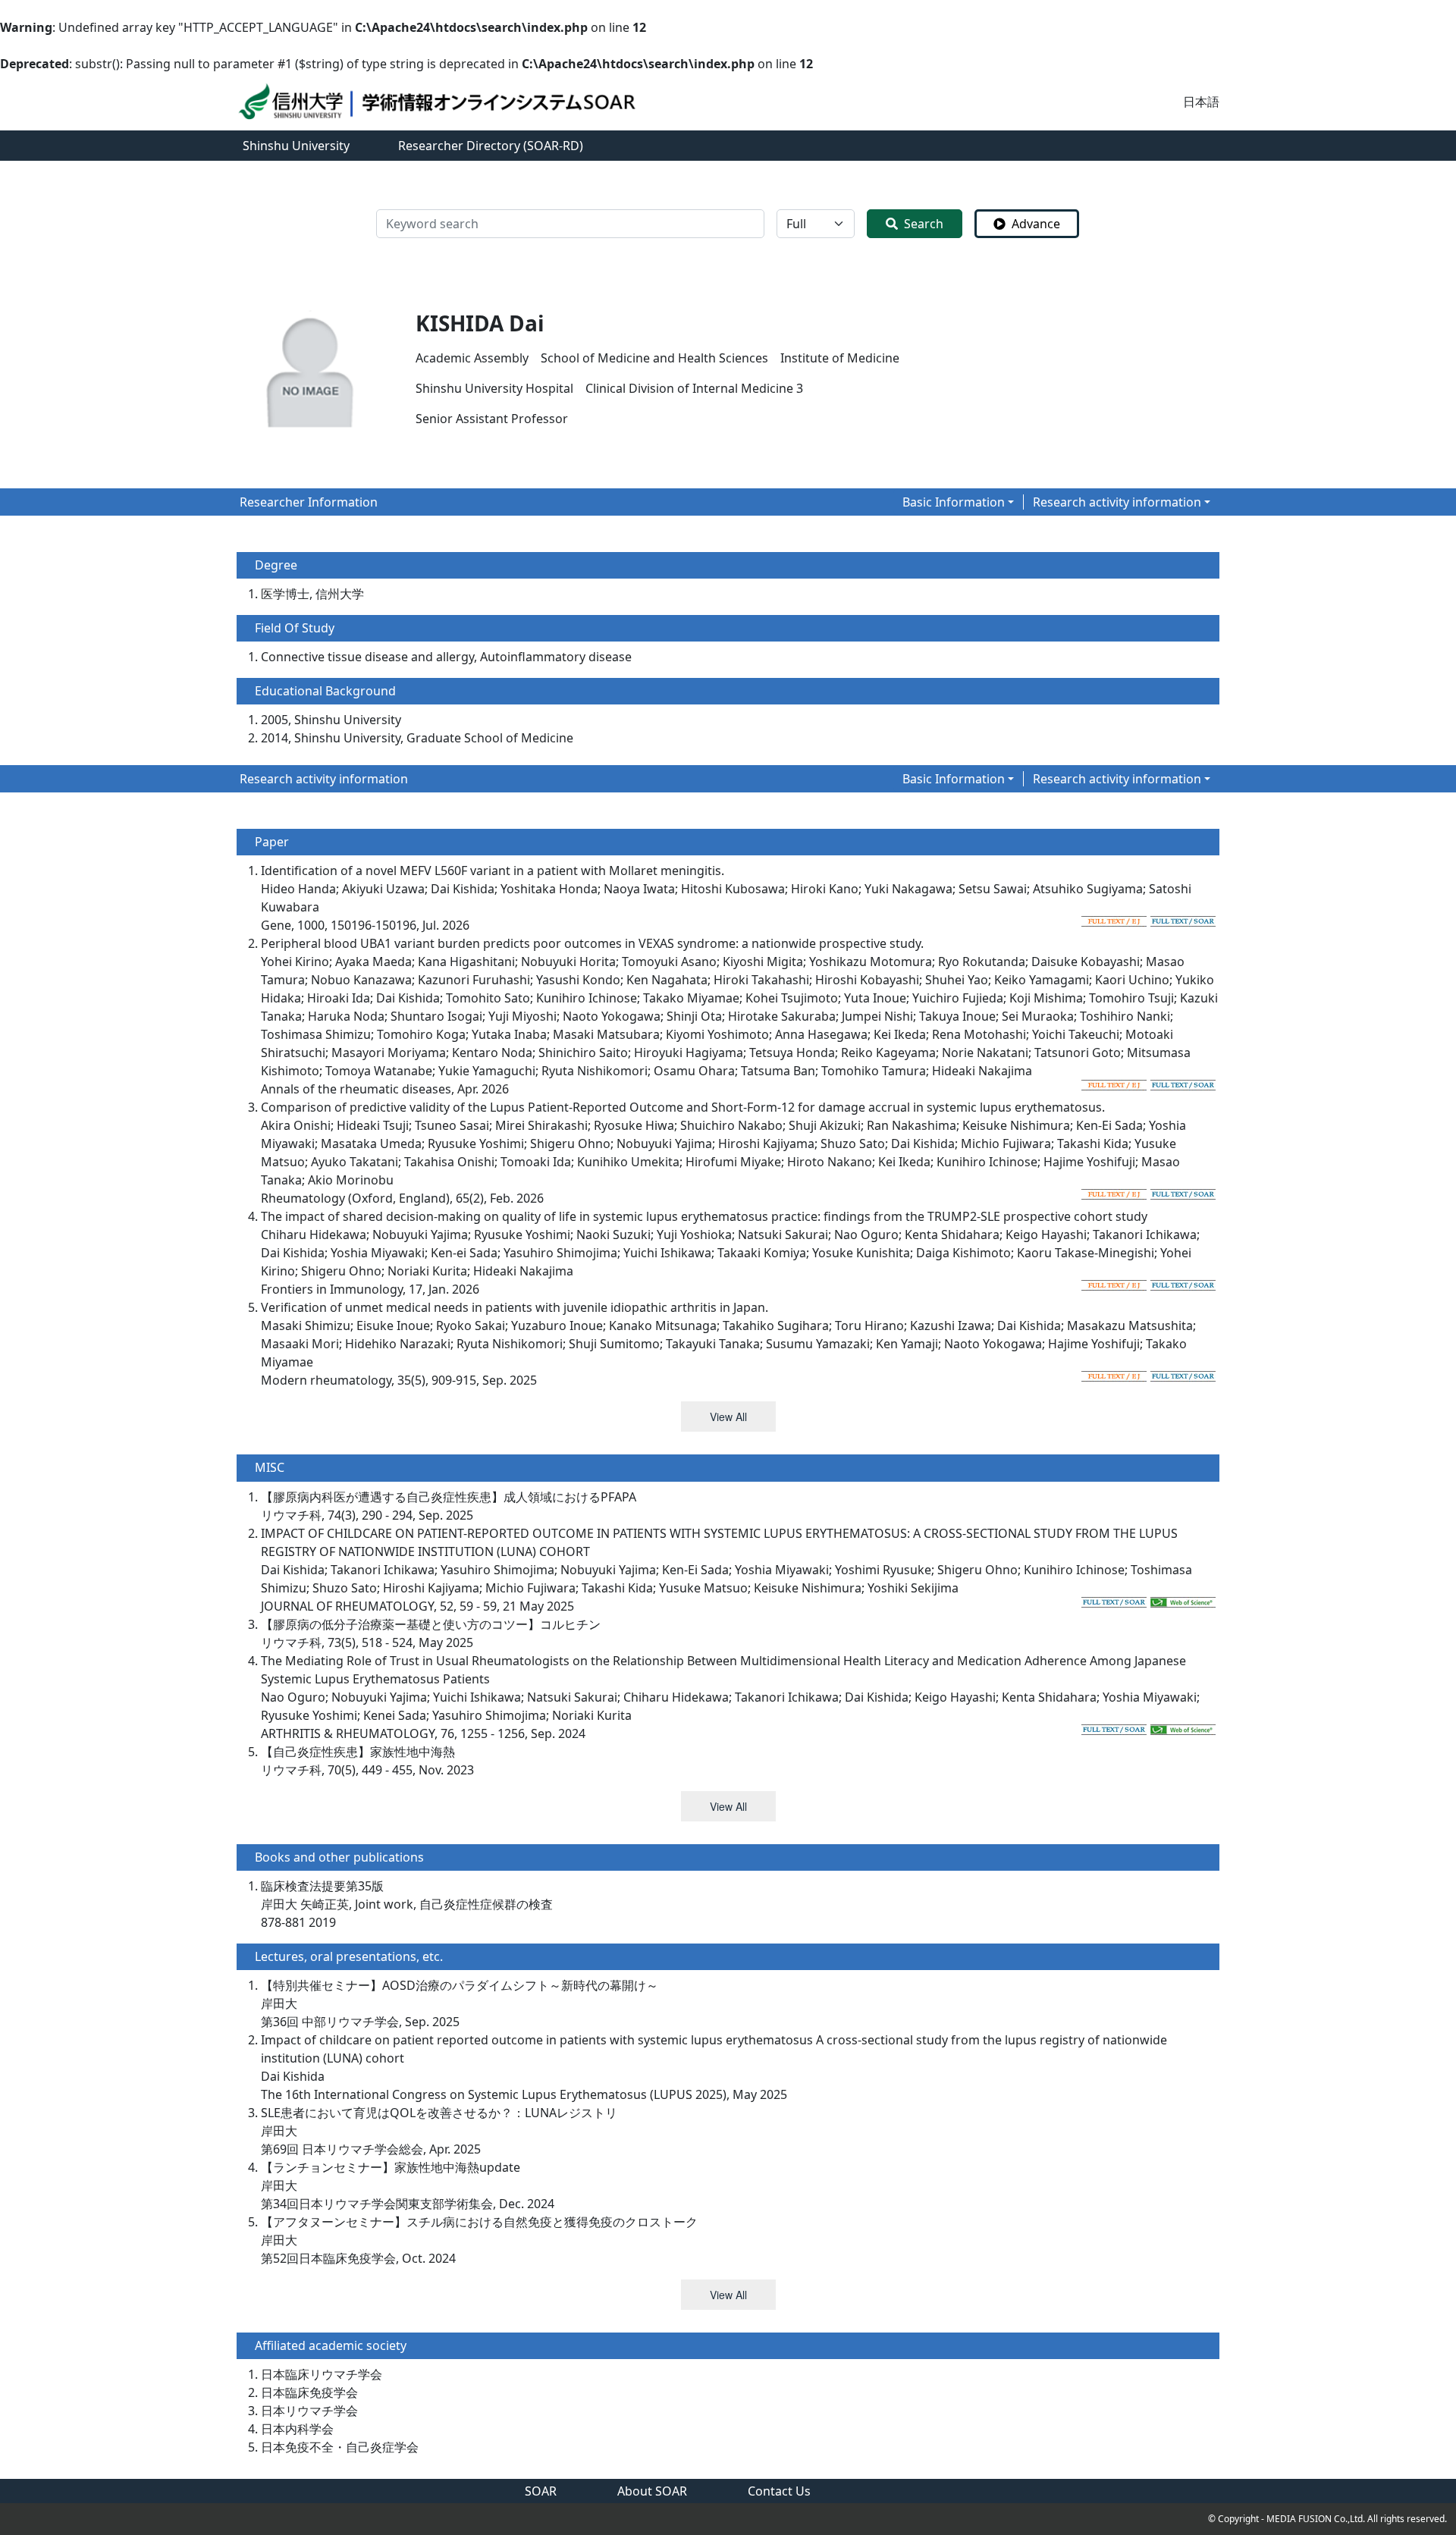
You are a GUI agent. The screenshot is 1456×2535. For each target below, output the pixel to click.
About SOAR (652, 2491)
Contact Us (779, 2491)
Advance (1036, 224)
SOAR (541, 2491)
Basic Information (954, 502)
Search (924, 224)
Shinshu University (296, 146)
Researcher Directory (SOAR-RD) (491, 146)
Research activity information (1117, 502)
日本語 (1201, 102)
